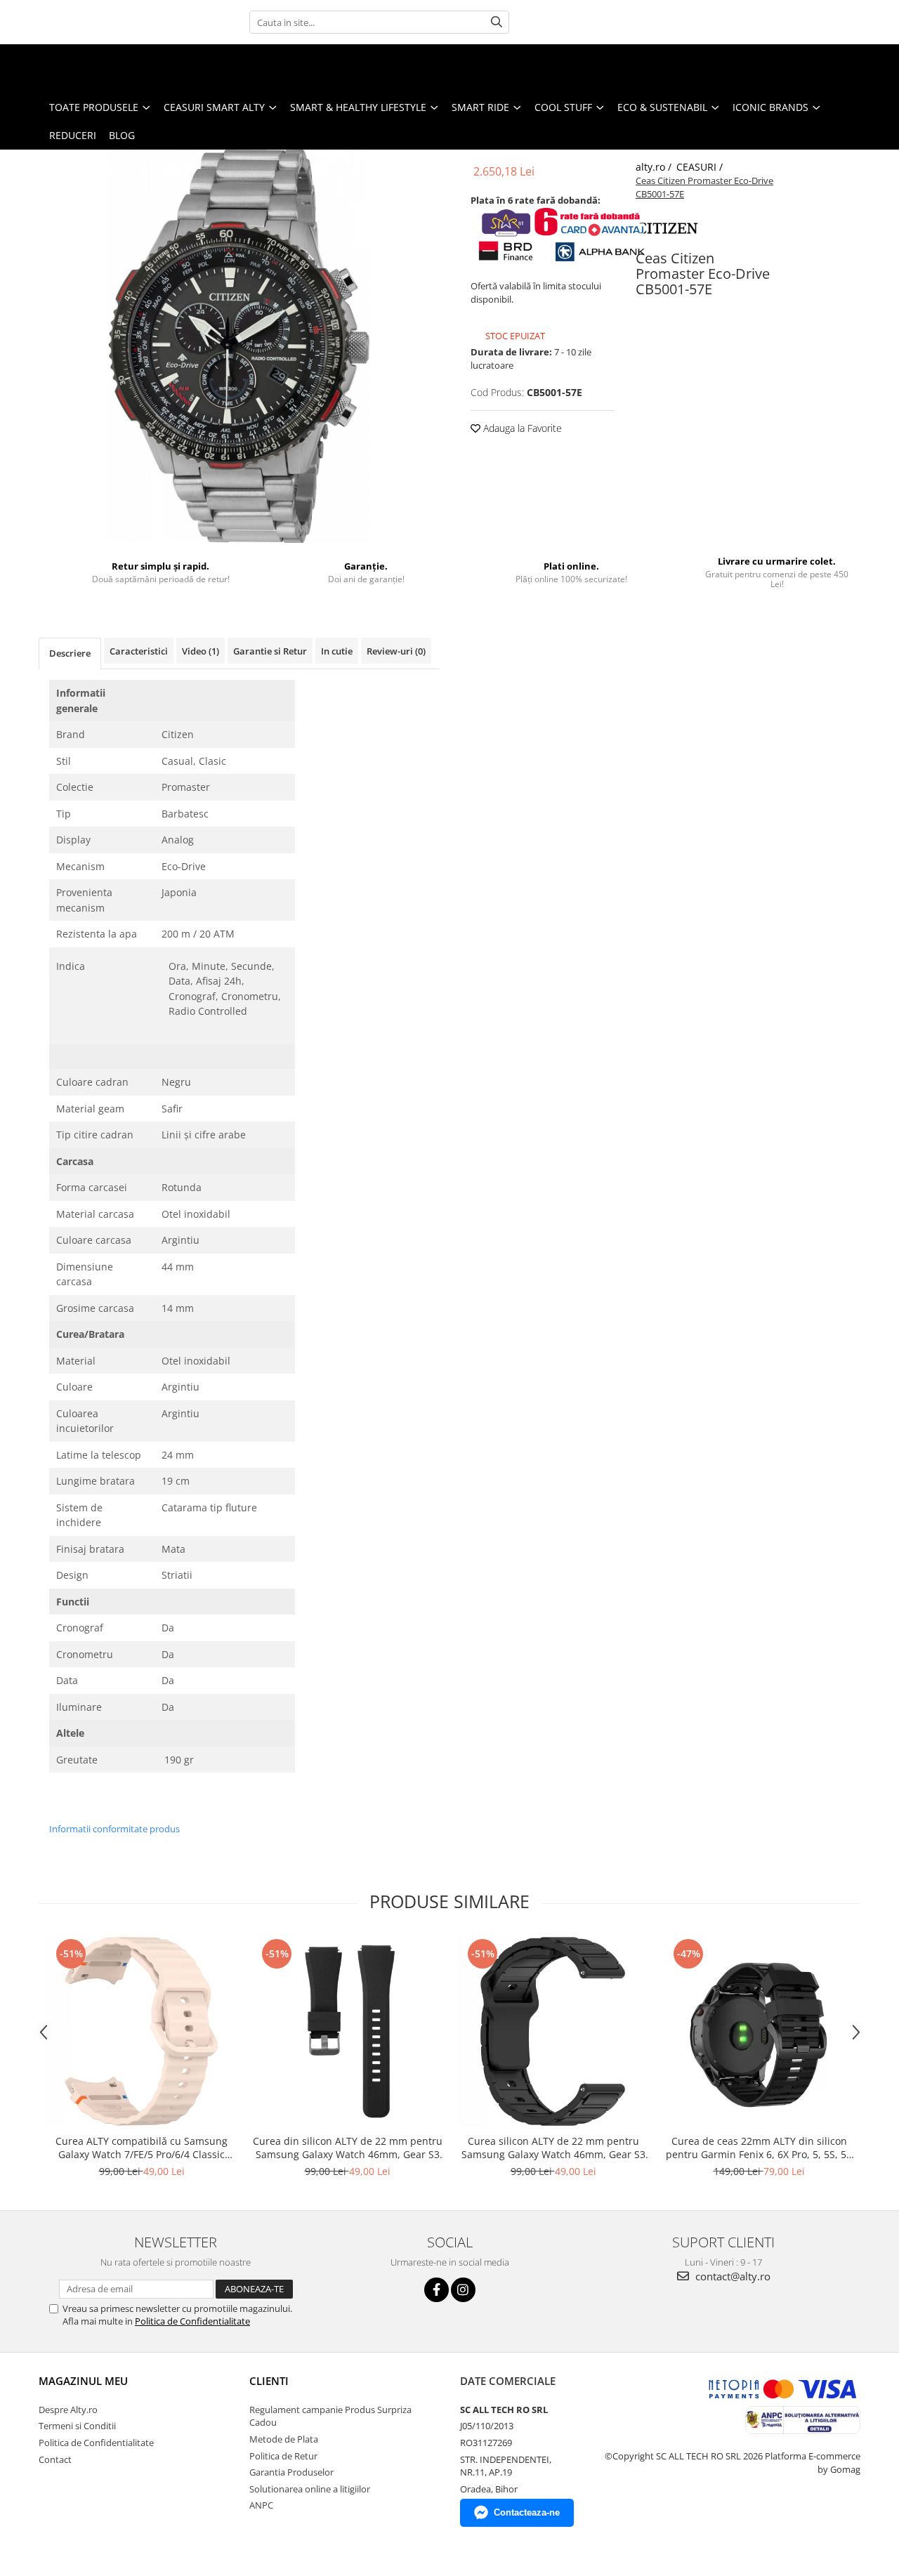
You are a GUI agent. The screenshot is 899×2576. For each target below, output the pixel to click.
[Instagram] (463, 2290)
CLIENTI (269, 2381)
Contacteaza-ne (527, 2512)
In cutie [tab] (337, 651)
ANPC (261, 2505)
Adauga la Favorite (521, 428)
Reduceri (73, 135)
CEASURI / (701, 167)
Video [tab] (201, 651)
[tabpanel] (239, 346)
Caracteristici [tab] (139, 651)
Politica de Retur (283, 2456)
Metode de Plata (284, 2439)
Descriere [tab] (70, 653)
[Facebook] (437, 2290)
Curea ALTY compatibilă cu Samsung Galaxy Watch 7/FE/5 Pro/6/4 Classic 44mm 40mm (142, 2148)
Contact (55, 2459)
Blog (122, 135)
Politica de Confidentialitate (192, 2321)
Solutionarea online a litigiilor (310, 2489)
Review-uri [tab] (396, 651)
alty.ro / (655, 167)
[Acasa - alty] (81, 69)
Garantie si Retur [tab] (270, 651)
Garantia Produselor (291, 2472)
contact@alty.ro (731, 2276)
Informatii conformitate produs (114, 1829)
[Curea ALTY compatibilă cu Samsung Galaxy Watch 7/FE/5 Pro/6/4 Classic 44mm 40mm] (142, 2031)
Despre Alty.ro (68, 2410)
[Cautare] (497, 22)
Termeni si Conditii (77, 2426)
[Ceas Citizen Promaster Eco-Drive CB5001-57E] (239, 346)
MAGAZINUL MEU (83, 2381)
